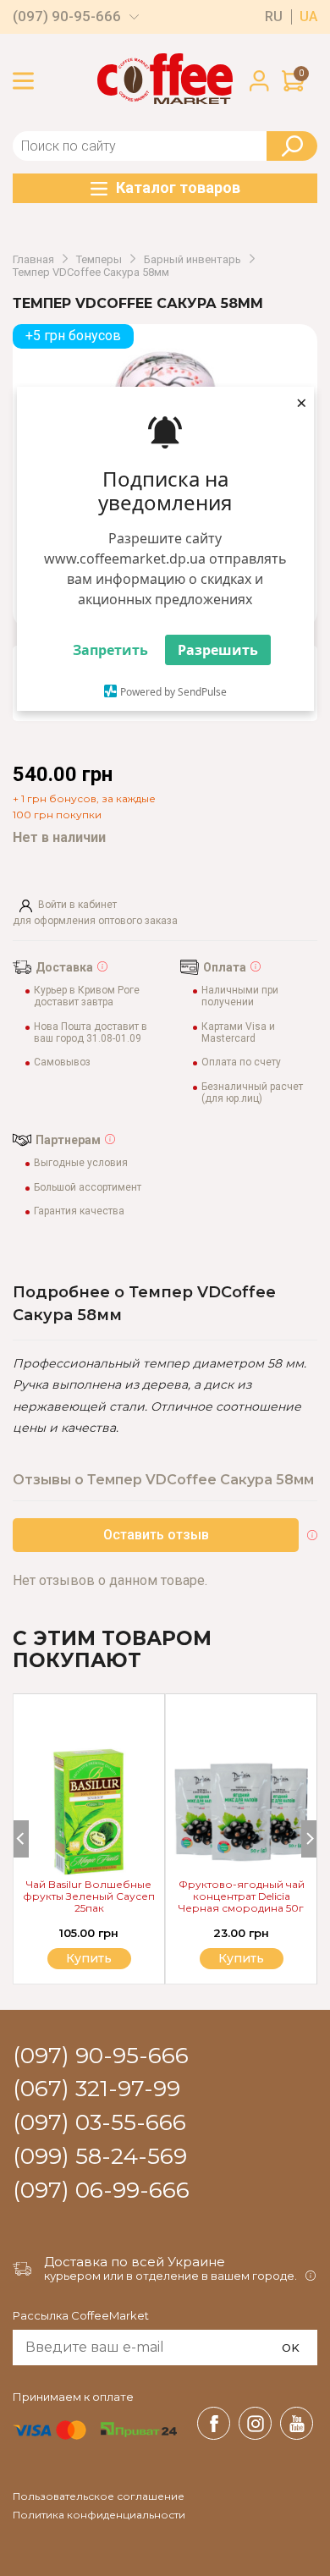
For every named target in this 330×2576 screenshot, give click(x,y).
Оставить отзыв (156, 1535)
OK (291, 2348)
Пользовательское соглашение (99, 2496)
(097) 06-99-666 (101, 2191)
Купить (241, 1958)
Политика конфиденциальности (99, 2515)
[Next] (309, 1839)
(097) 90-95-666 (67, 17)
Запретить (110, 650)
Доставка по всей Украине (135, 2262)
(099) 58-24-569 (100, 2157)
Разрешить (218, 650)
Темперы (99, 260)
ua (308, 17)
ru (274, 17)
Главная (33, 260)
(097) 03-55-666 (99, 2123)
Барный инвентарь (192, 260)
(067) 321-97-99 (96, 2089)
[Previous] (21, 1839)
